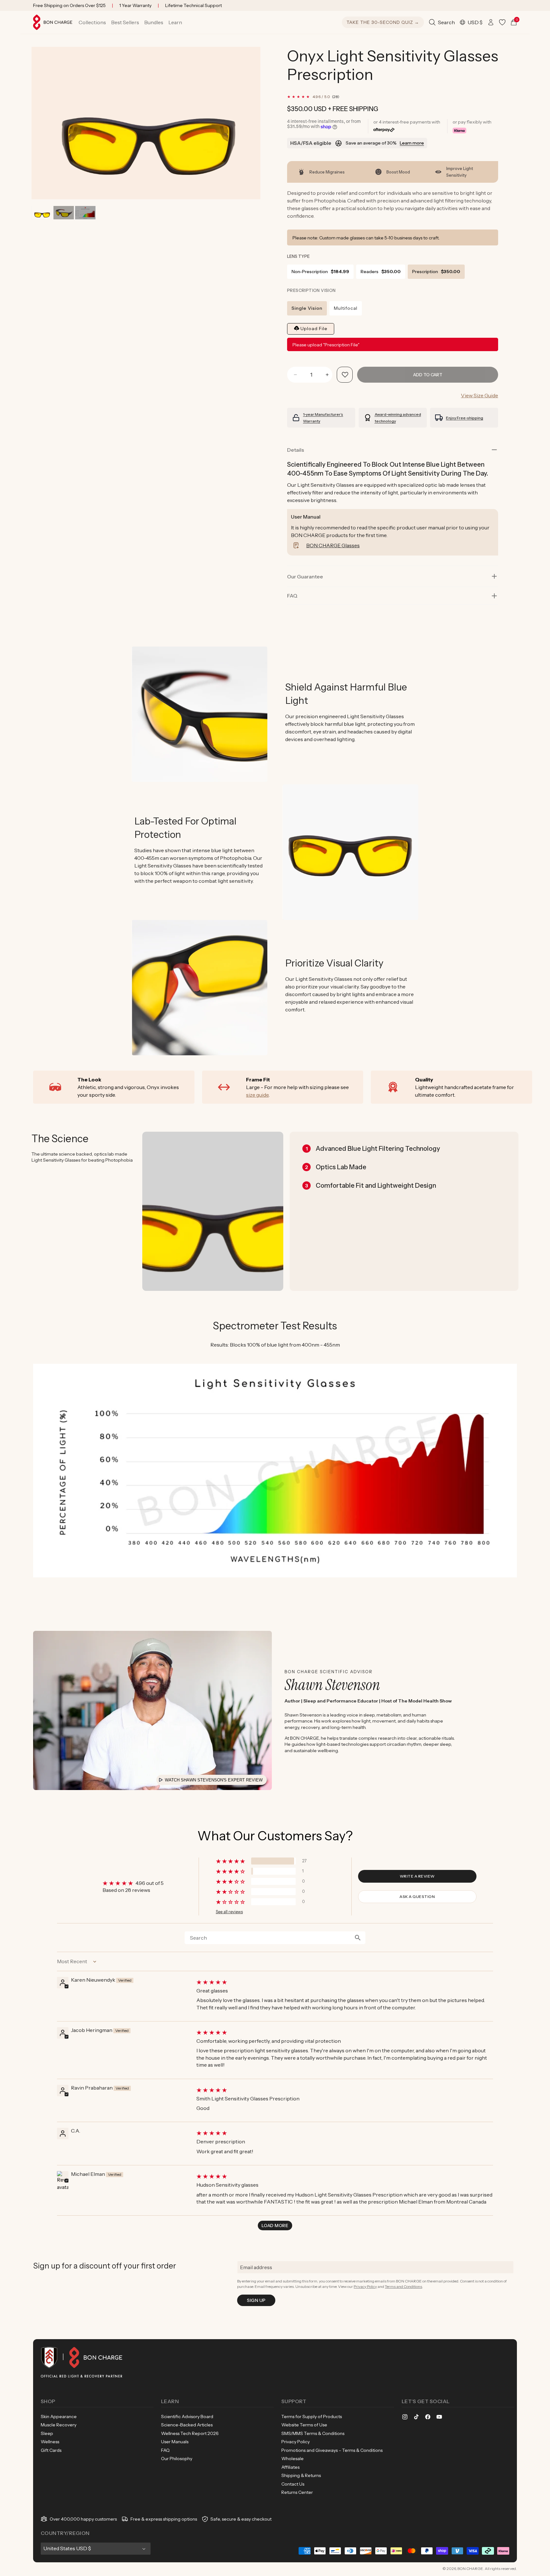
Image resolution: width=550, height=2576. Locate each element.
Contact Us (293, 2484)
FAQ (165, 2450)
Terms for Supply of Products (312, 2417)
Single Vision (307, 308)
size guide (257, 1095)
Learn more (412, 143)
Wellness (50, 2442)
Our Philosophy (177, 2459)
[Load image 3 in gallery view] (85, 213)
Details (296, 450)
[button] (92, 22)
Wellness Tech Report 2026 (190, 2433)
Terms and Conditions (403, 2286)
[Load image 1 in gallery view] (42, 213)
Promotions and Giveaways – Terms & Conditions (332, 2450)
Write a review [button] (417, 1876)
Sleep (47, 2433)
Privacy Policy (365, 2286)
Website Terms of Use (304, 2425)
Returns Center (297, 2492)
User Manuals (175, 2442)
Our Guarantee (305, 577)
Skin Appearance (59, 2417)
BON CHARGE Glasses (333, 545)
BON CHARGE (470, 2569)
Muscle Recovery (59, 2425)
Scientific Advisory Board (187, 2417)
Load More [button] (275, 2226)
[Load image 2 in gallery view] (63, 213)
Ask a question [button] (417, 1897)
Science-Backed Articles (187, 2425)
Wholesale (293, 2459)
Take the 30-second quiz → (383, 22)
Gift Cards (51, 2450)
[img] (344, 1982)
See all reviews (229, 1912)
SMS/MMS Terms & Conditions (313, 2433)
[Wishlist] (502, 22)
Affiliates (290, 2467)
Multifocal (346, 308)
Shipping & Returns (301, 2475)
